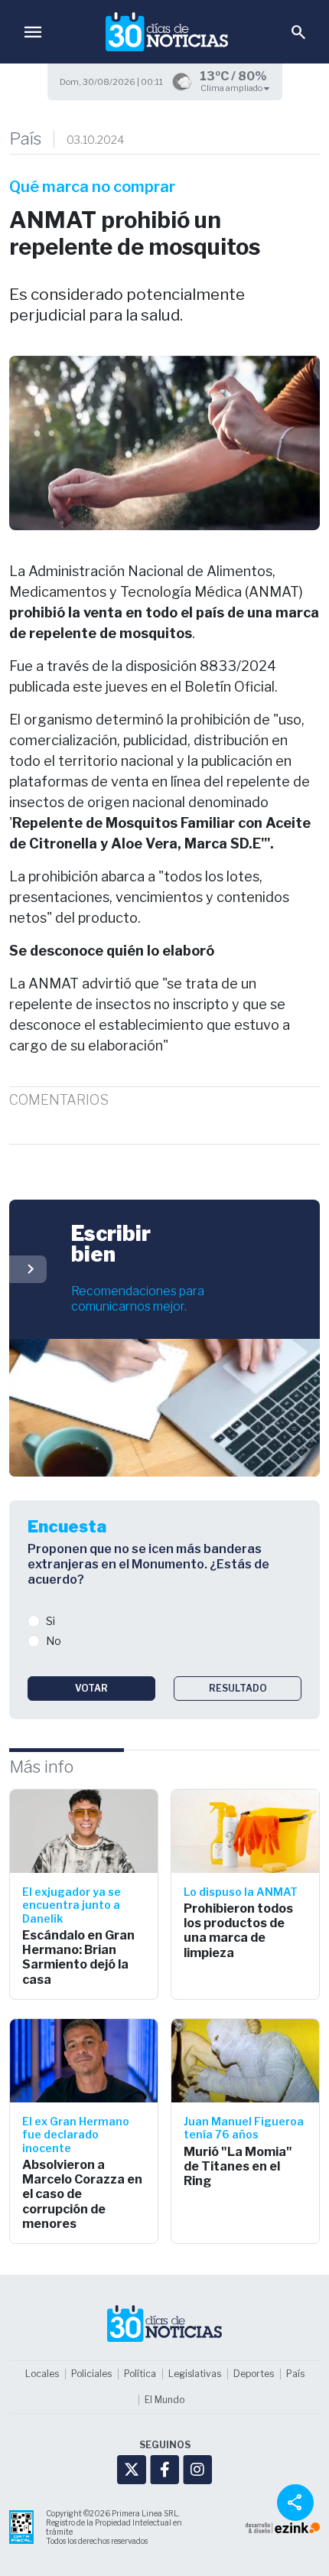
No (54, 1641)
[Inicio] (167, 32)
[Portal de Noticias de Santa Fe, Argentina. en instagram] (197, 2470)
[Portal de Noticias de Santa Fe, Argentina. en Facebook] (164, 2470)
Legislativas (195, 2374)
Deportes (254, 2374)
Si (50, 1621)
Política (140, 2374)
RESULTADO (238, 1688)
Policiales (91, 2374)
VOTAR (91, 1688)
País (25, 139)
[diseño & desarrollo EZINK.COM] (283, 2527)
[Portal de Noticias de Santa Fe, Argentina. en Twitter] (132, 2470)
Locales (42, 2374)
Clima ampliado (232, 88)
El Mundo (164, 2400)
